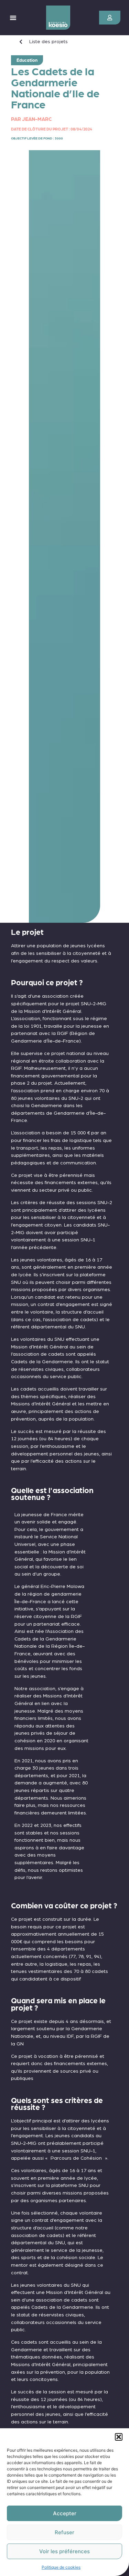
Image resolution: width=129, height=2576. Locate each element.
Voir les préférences (64, 2551)
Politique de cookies (61, 2567)
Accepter (65, 2513)
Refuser (64, 2532)
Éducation (27, 60)
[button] (119, 2437)
